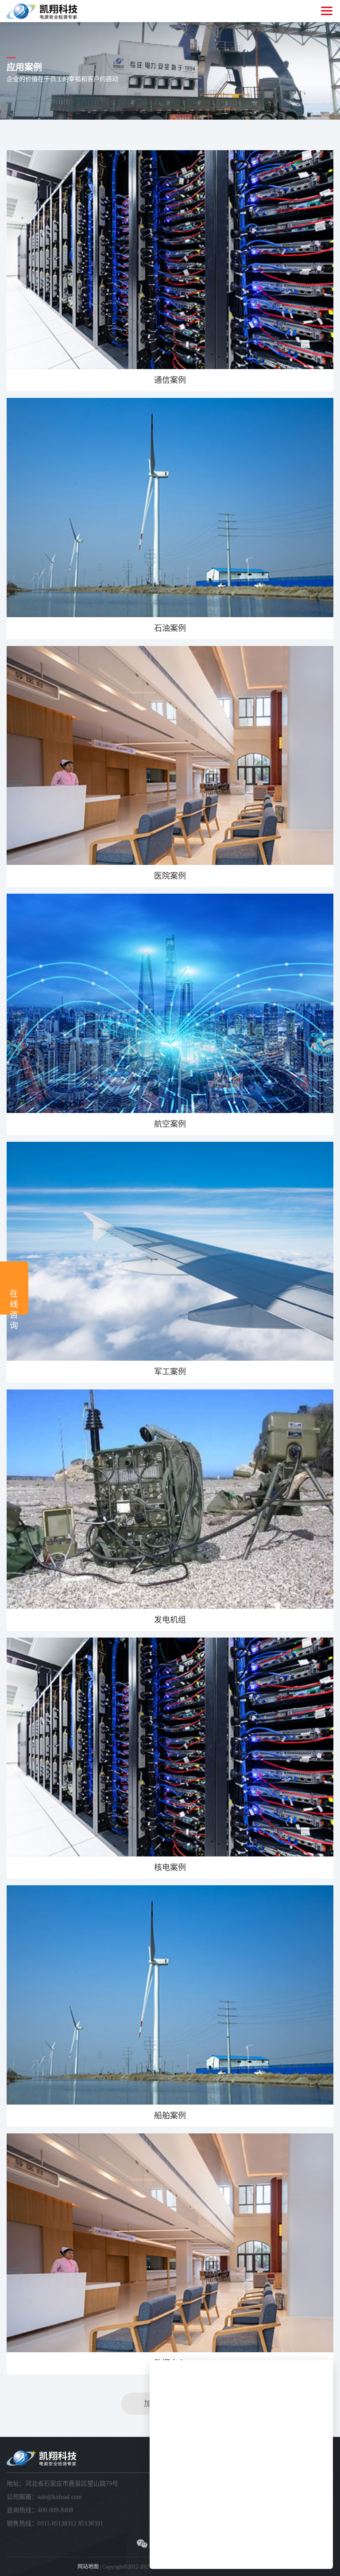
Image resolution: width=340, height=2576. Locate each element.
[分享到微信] (142, 2544)
